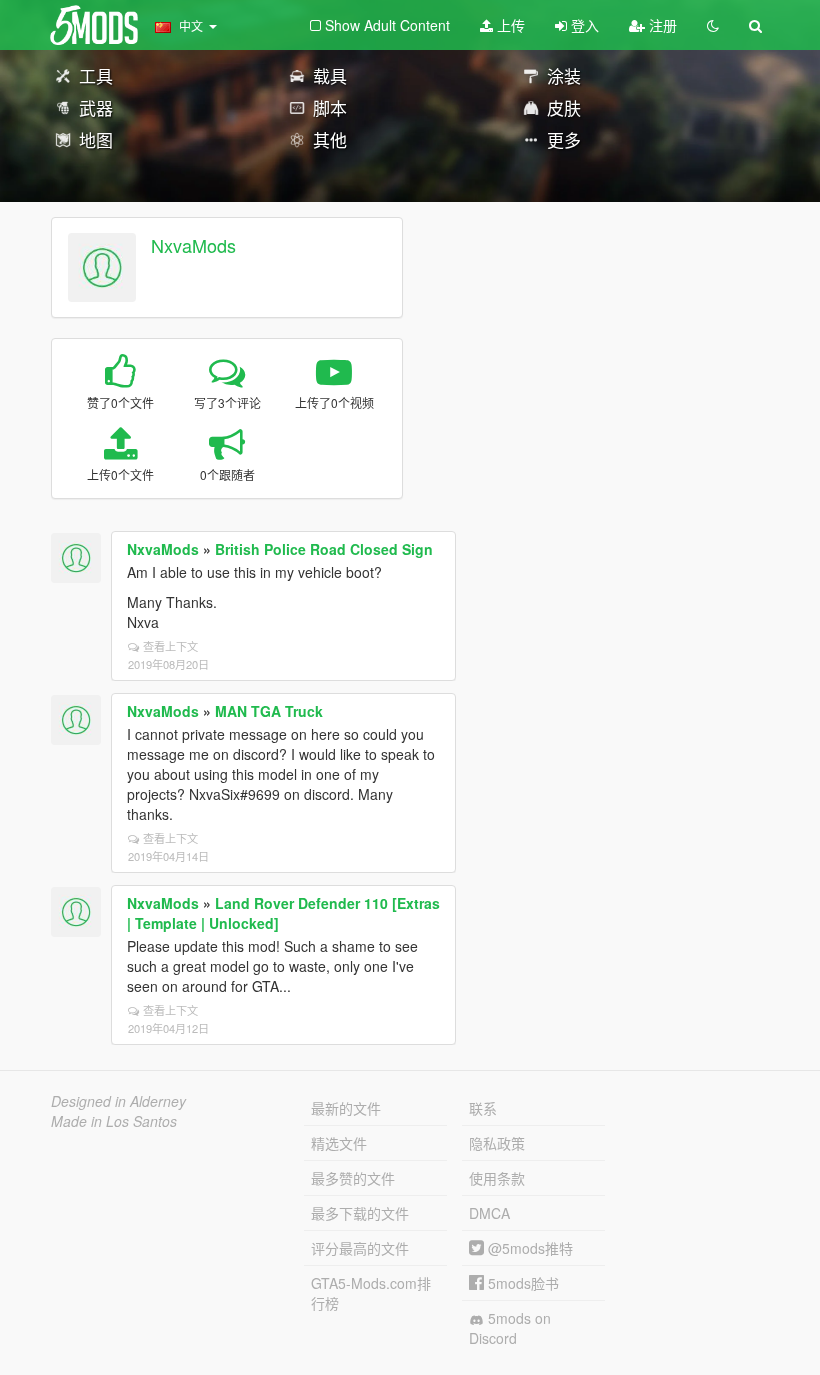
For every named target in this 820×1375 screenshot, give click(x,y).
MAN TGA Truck (269, 711)
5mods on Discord (510, 1328)
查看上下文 (170, 646)
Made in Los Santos (114, 1121)
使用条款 (497, 1178)
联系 (483, 1108)
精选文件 (339, 1143)
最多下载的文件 (360, 1213)
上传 (509, 25)
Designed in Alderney (118, 1101)
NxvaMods (193, 245)
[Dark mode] (713, 25)
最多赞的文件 (353, 1178)
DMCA (489, 1213)
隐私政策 (497, 1143)
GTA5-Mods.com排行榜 (371, 1293)
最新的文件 (346, 1108)
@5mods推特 (528, 1248)
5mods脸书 (521, 1283)
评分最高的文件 (360, 1248)
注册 (661, 25)
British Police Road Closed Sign (324, 549)
